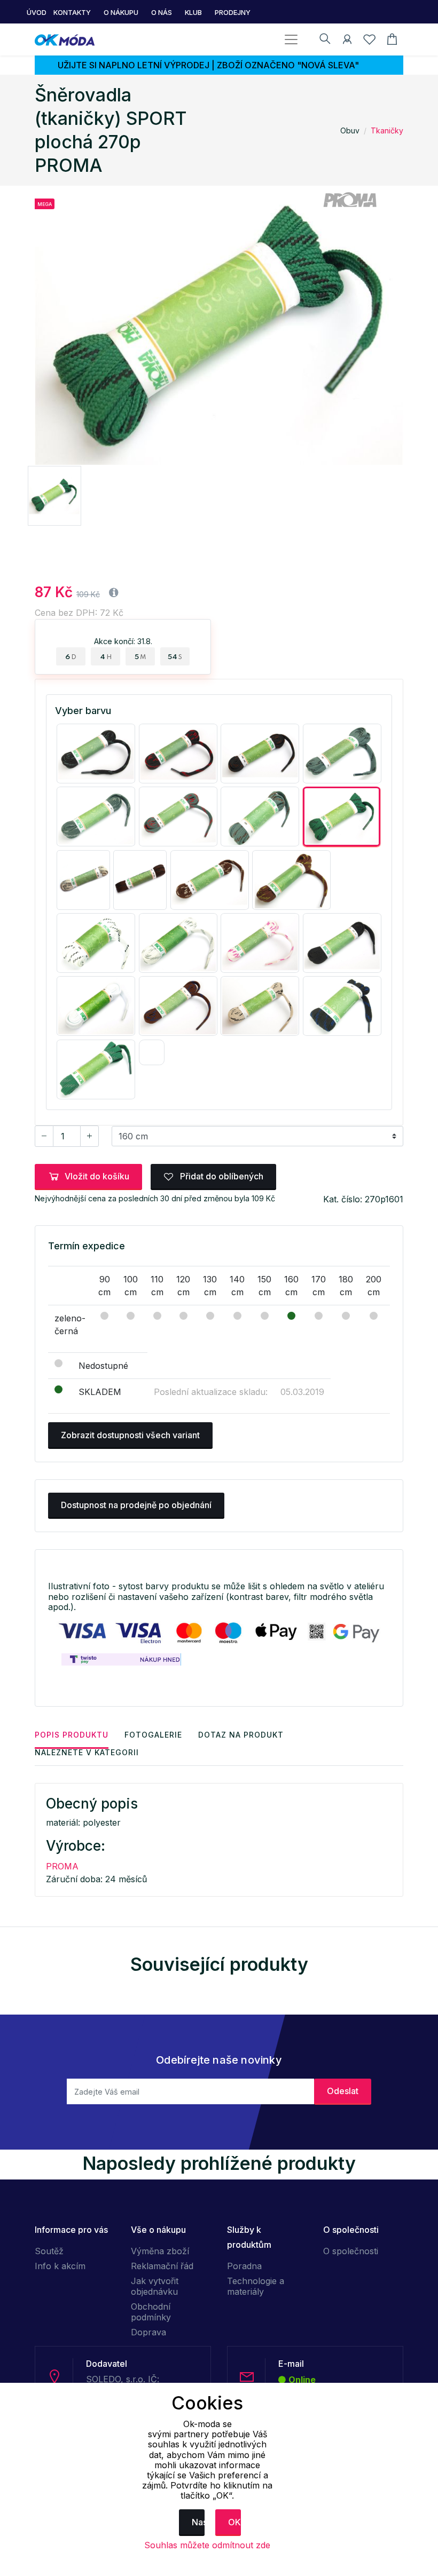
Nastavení (198, 2522)
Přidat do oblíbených (221, 1176)
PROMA (62, 1866)
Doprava (148, 2332)
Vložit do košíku (97, 1176)
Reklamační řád (162, 2266)
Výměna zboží (160, 2251)
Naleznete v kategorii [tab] (87, 1752)
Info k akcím (60, 2266)
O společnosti (351, 2251)
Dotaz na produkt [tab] (241, 1735)
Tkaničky (387, 130)
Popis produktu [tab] (72, 1735)
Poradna (244, 2266)
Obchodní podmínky (151, 2312)
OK (234, 2522)
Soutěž (49, 2251)
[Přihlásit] (347, 41)
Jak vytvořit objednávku (155, 2286)
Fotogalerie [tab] (153, 1735)
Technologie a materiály (256, 2286)
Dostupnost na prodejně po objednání (136, 1505)
